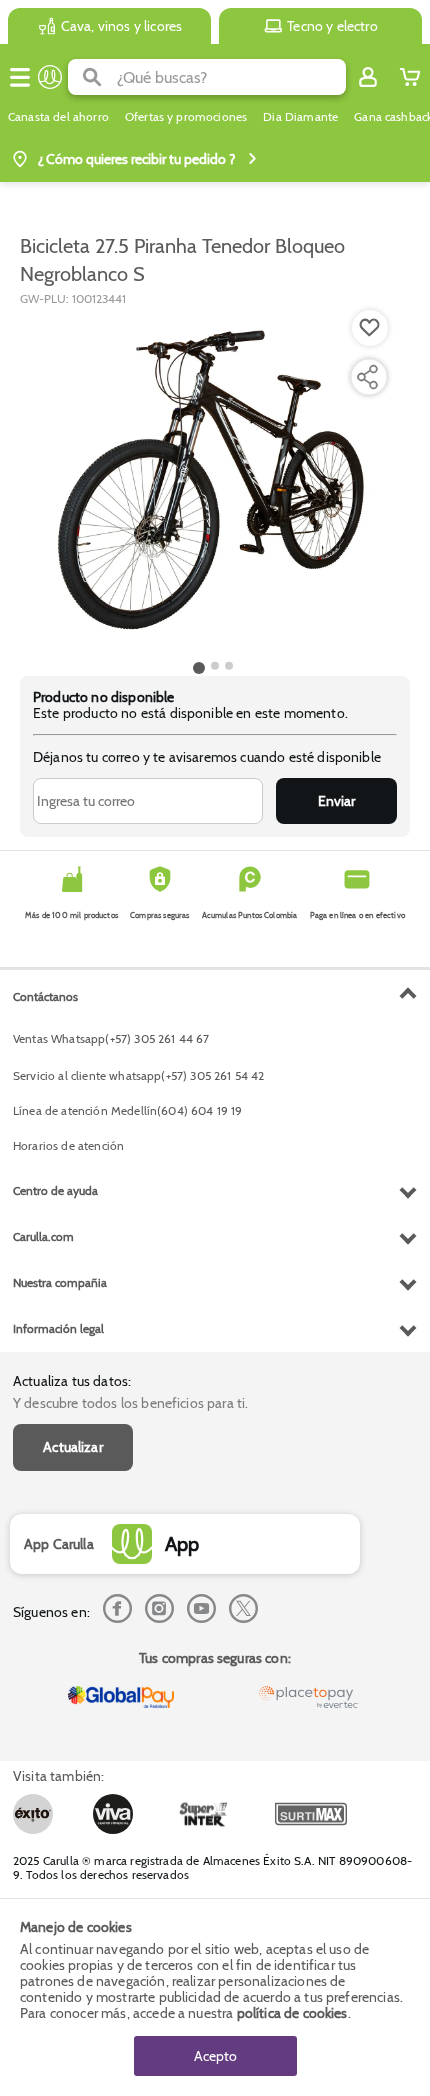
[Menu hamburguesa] (20, 77)
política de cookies (292, 2013)
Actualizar (73, 1447)
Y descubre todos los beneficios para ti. (130, 1403)
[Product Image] (213, 481)
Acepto (215, 2056)
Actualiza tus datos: (72, 1381)
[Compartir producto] (367, 377)
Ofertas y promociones (186, 117)
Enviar (336, 801)
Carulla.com (43, 1236)
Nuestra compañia (60, 1282)
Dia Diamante (300, 117)
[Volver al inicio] (50, 77)
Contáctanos (45, 996)
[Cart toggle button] (410, 77)
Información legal (58, 1328)
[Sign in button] (368, 77)
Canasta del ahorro (58, 117)
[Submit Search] (92, 77)
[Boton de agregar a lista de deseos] (370, 328)
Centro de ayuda (55, 1190)
